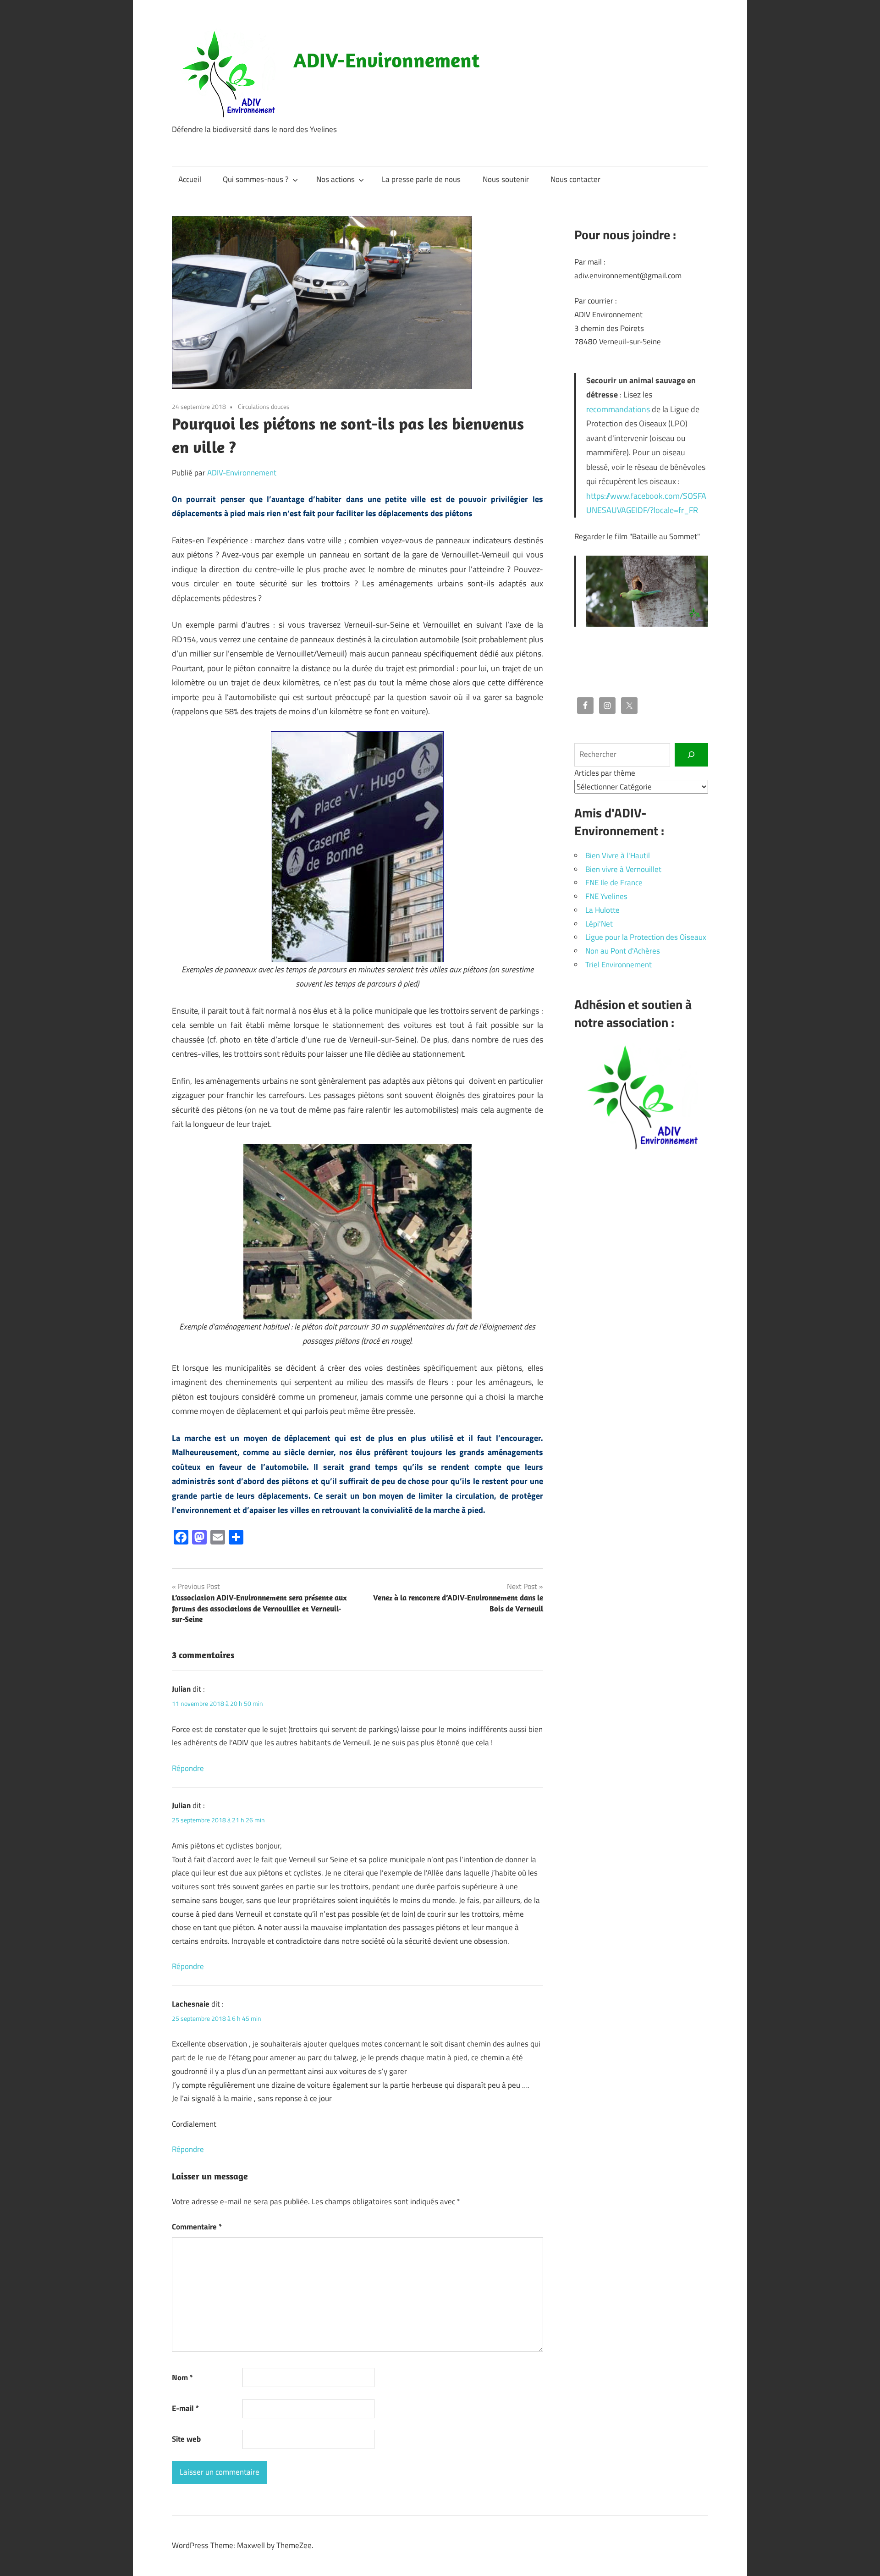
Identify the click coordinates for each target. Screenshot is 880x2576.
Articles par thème (605, 773)
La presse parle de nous (421, 179)
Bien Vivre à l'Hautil (618, 855)
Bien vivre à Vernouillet (623, 869)
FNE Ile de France (614, 883)
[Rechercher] (691, 755)
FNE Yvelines (606, 896)
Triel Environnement (619, 965)
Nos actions (335, 179)
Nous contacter (575, 179)
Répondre (188, 1768)
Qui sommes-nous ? (256, 179)
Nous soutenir (506, 179)
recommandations (618, 409)
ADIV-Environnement (386, 60)
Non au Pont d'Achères (623, 951)
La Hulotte (602, 910)
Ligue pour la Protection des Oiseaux (646, 937)
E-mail (185, 2408)
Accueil (190, 179)
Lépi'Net (599, 924)
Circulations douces (264, 406)
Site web (186, 2439)
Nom (182, 2377)
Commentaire (197, 2227)
